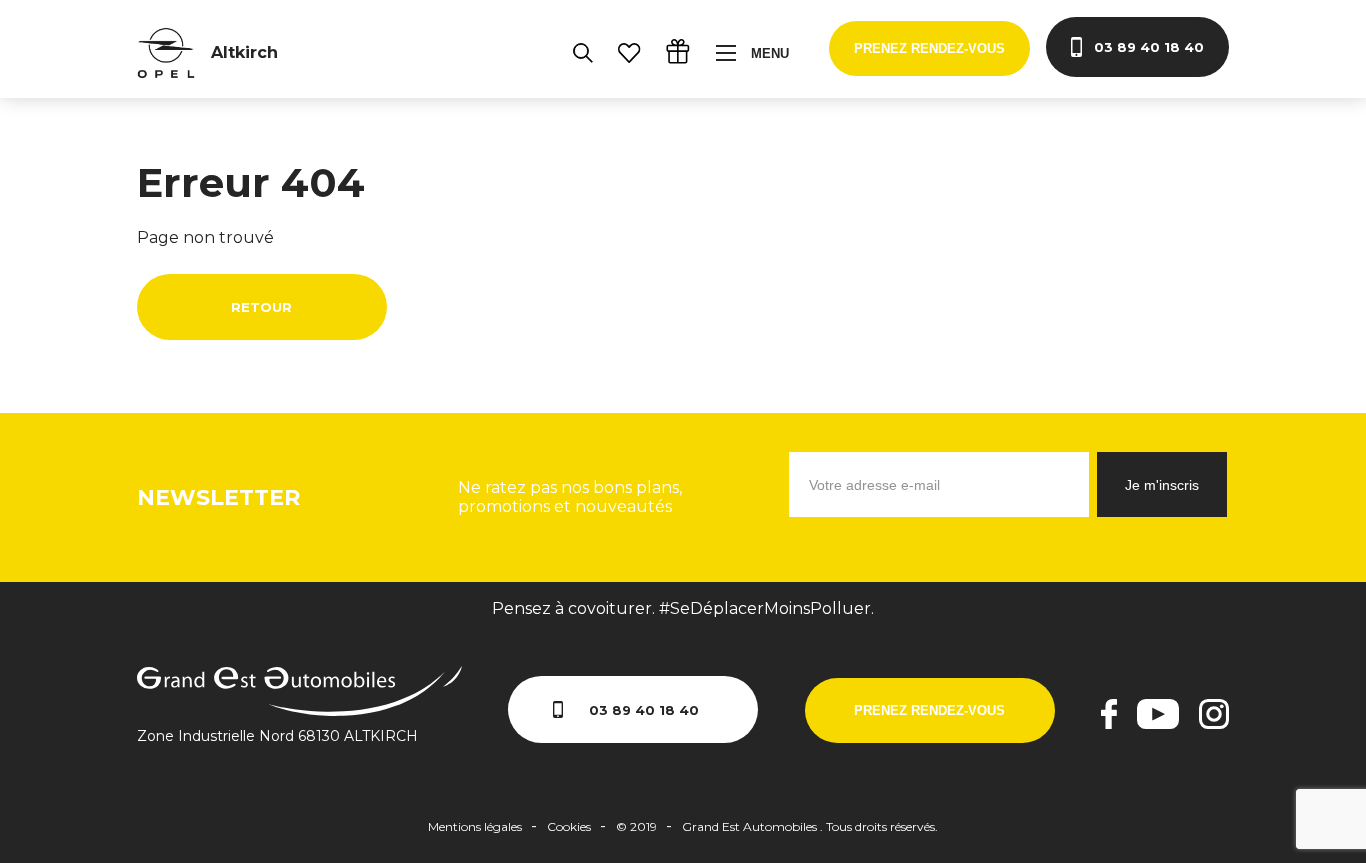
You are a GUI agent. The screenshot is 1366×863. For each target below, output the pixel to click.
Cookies (569, 826)
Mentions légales (475, 826)
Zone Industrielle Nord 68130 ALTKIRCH (277, 736)
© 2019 (636, 826)
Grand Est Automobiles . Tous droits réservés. (810, 826)
